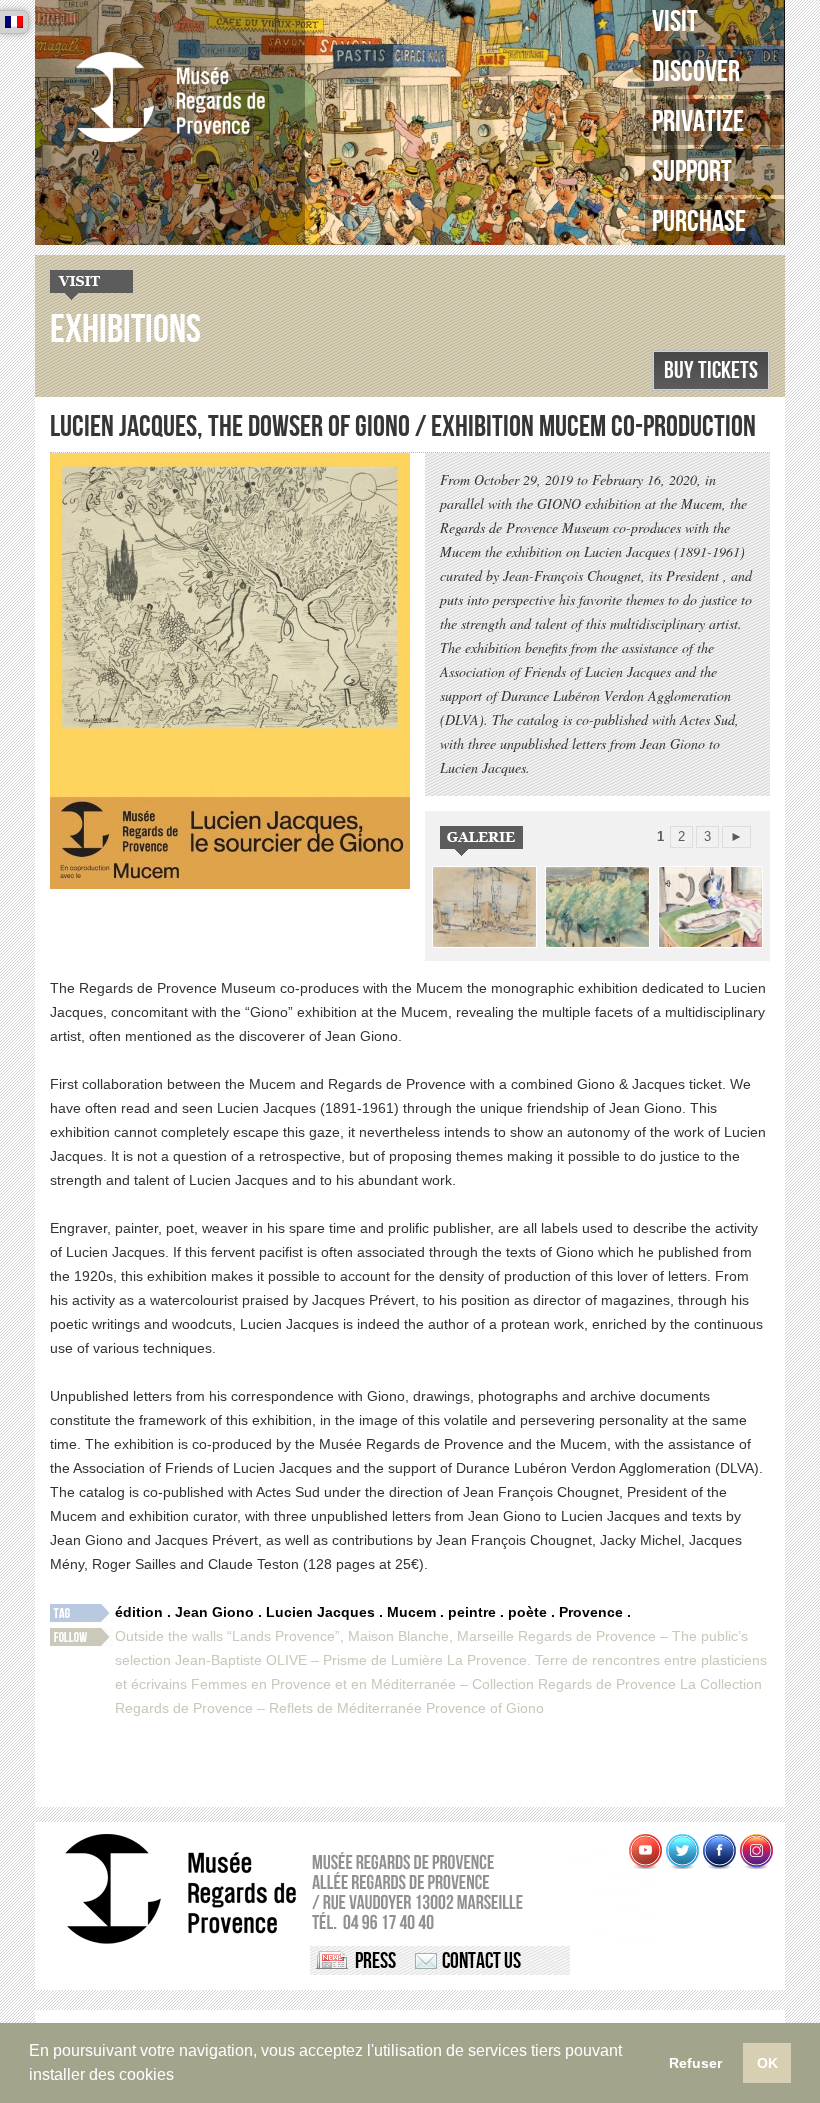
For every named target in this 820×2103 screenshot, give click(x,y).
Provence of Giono (485, 1708)
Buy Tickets (711, 370)
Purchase (699, 222)
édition (139, 1612)
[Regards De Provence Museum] (170, 97)
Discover (696, 72)
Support (692, 172)
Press (375, 1961)
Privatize (698, 122)
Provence (591, 1612)
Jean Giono (214, 1612)
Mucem (411, 1612)
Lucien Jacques (320, 1612)
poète (527, 1612)
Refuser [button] (695, 2063)
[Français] (14, 22)
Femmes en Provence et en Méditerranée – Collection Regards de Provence (433, 1684)
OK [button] (767, 2063)
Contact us (481, 1961)
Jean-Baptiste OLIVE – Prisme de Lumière (309, 1660)
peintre (472, 1612)
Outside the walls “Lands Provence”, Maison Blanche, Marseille (314, 1636)
